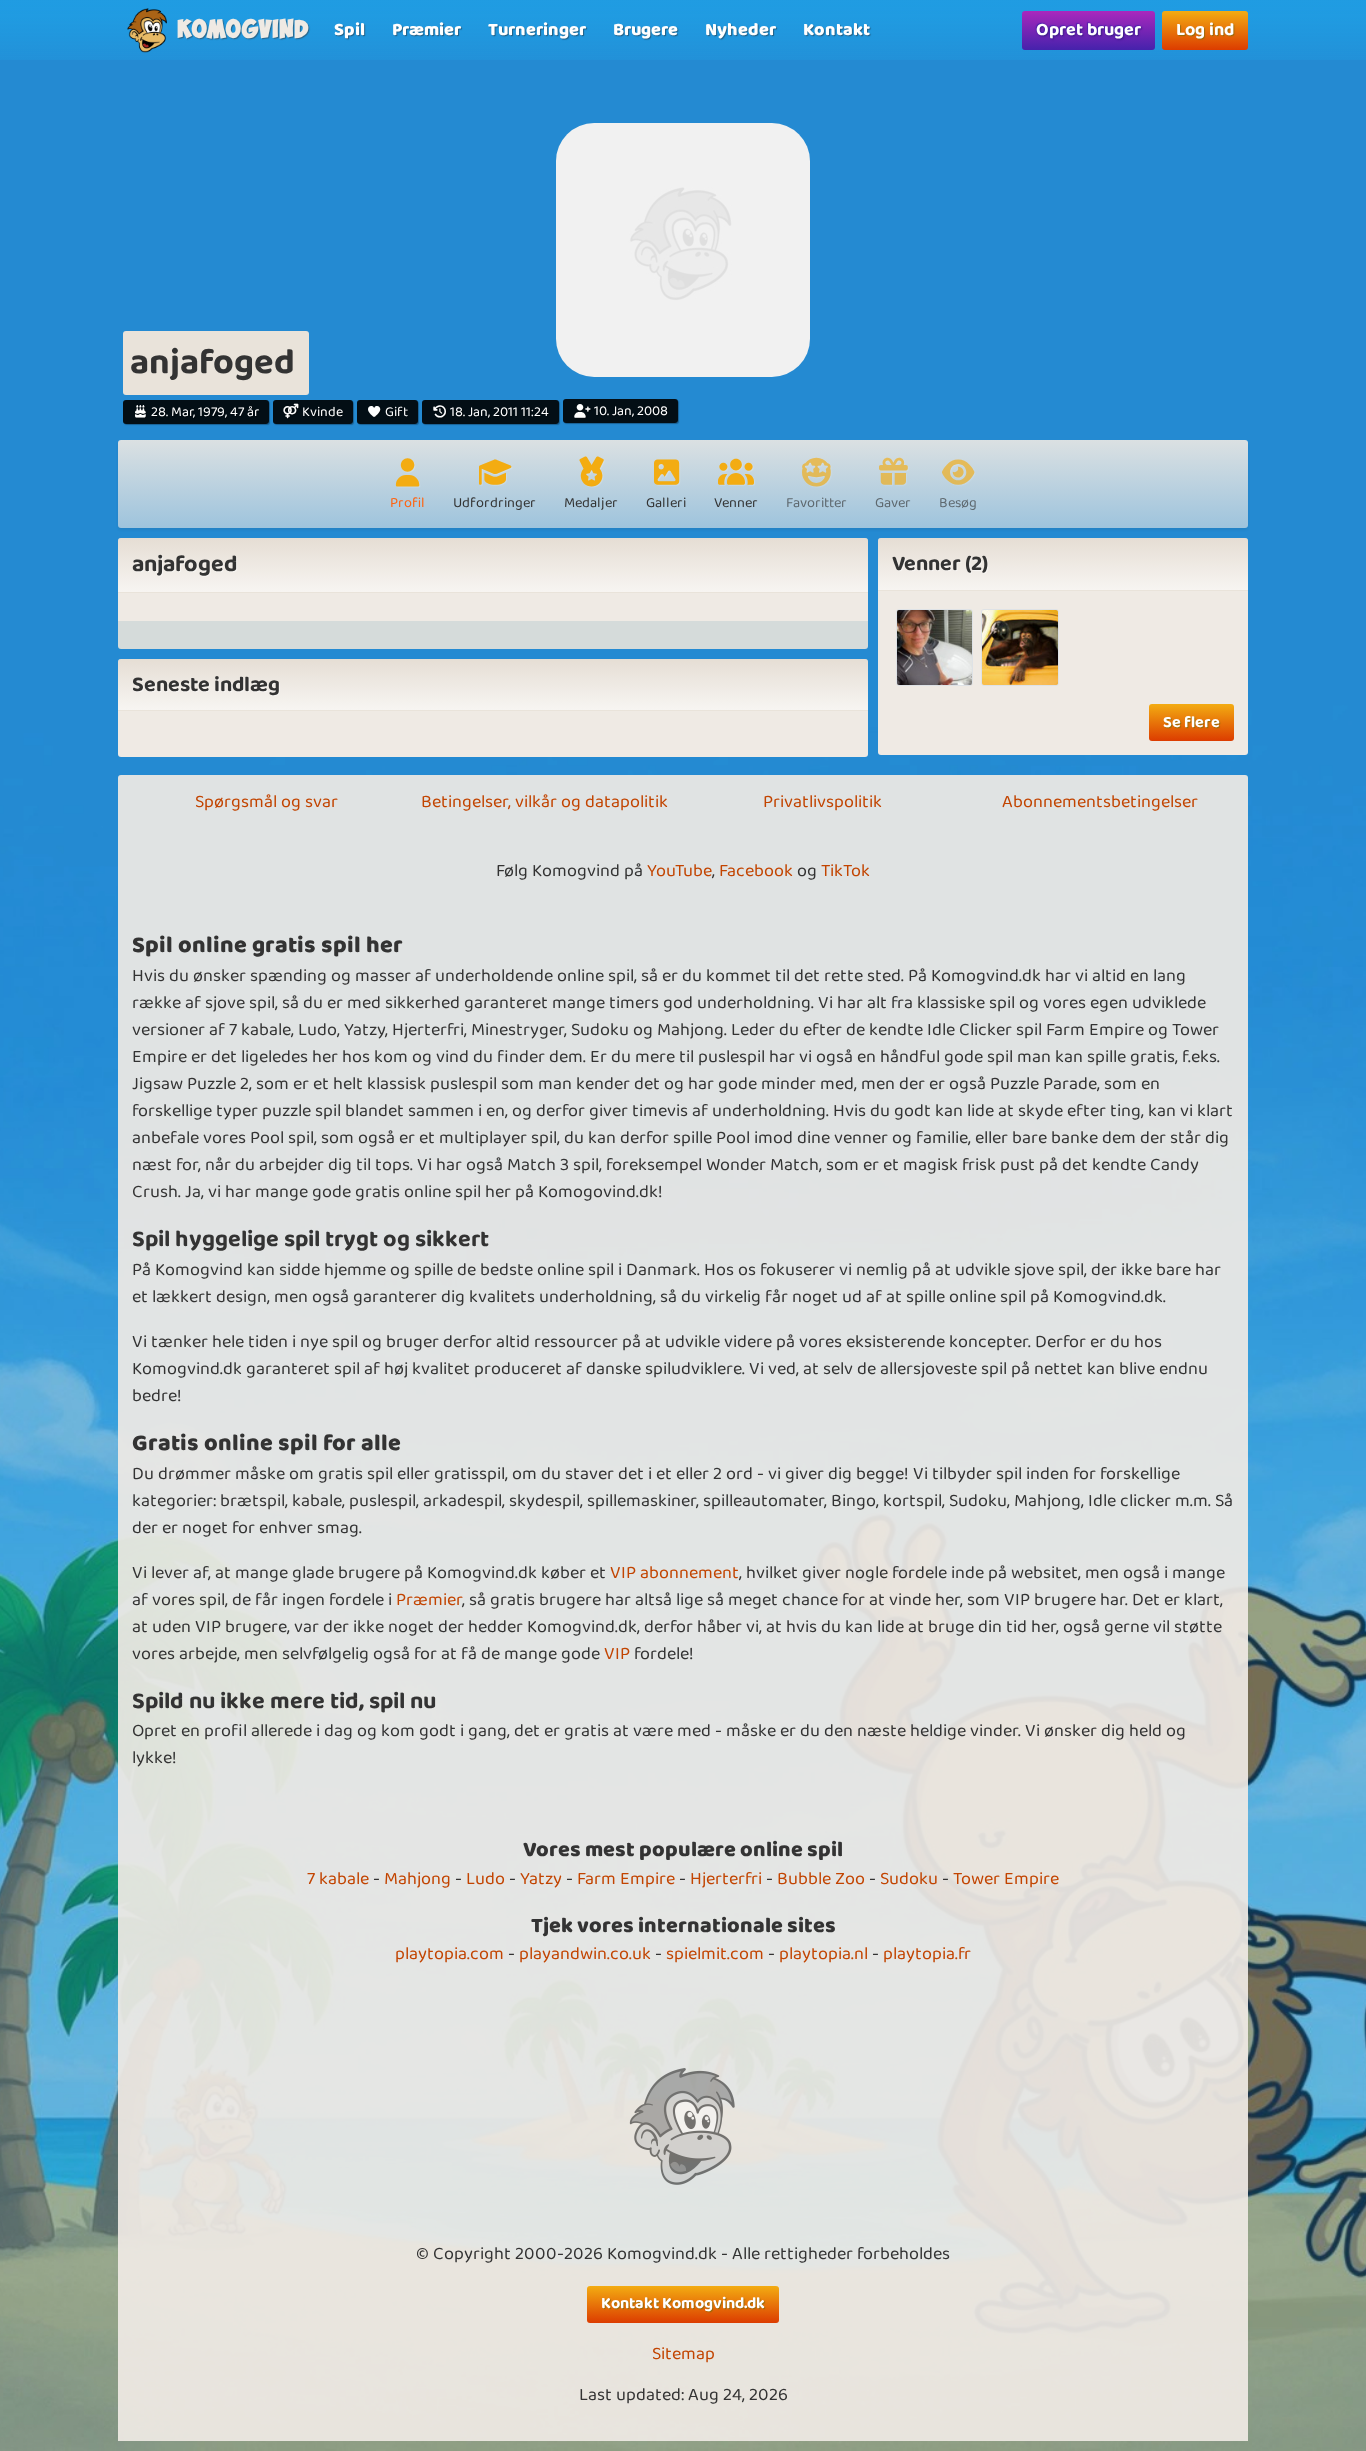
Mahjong (417, 1879)
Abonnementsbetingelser (1100, 802)
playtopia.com (449, 1954)
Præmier (429, 1600)
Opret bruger (1088, 30)
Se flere (1191, 722)
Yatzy (541, 1879)
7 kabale (338, 1879)
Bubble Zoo (821, 1879)
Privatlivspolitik (822, 802)
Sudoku (909, 1879)
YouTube (679, 871)
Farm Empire (626, 1879)
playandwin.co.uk (585, 1954)
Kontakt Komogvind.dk (683, 2303)
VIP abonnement (674, 1573)
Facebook (756, 871)
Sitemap (683, 2354)
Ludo (485, 1879)
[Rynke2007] (1019, 647)
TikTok (845, 871)
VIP (617, 1654)
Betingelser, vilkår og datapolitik (544, 802)
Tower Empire (1006, 1879)
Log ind (1205, 30)
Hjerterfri (726, 1879)
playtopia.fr (927, 1954)
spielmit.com (715, 1954)
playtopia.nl (823, 1954)
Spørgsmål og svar (266, 802)
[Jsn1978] (934, 647)
